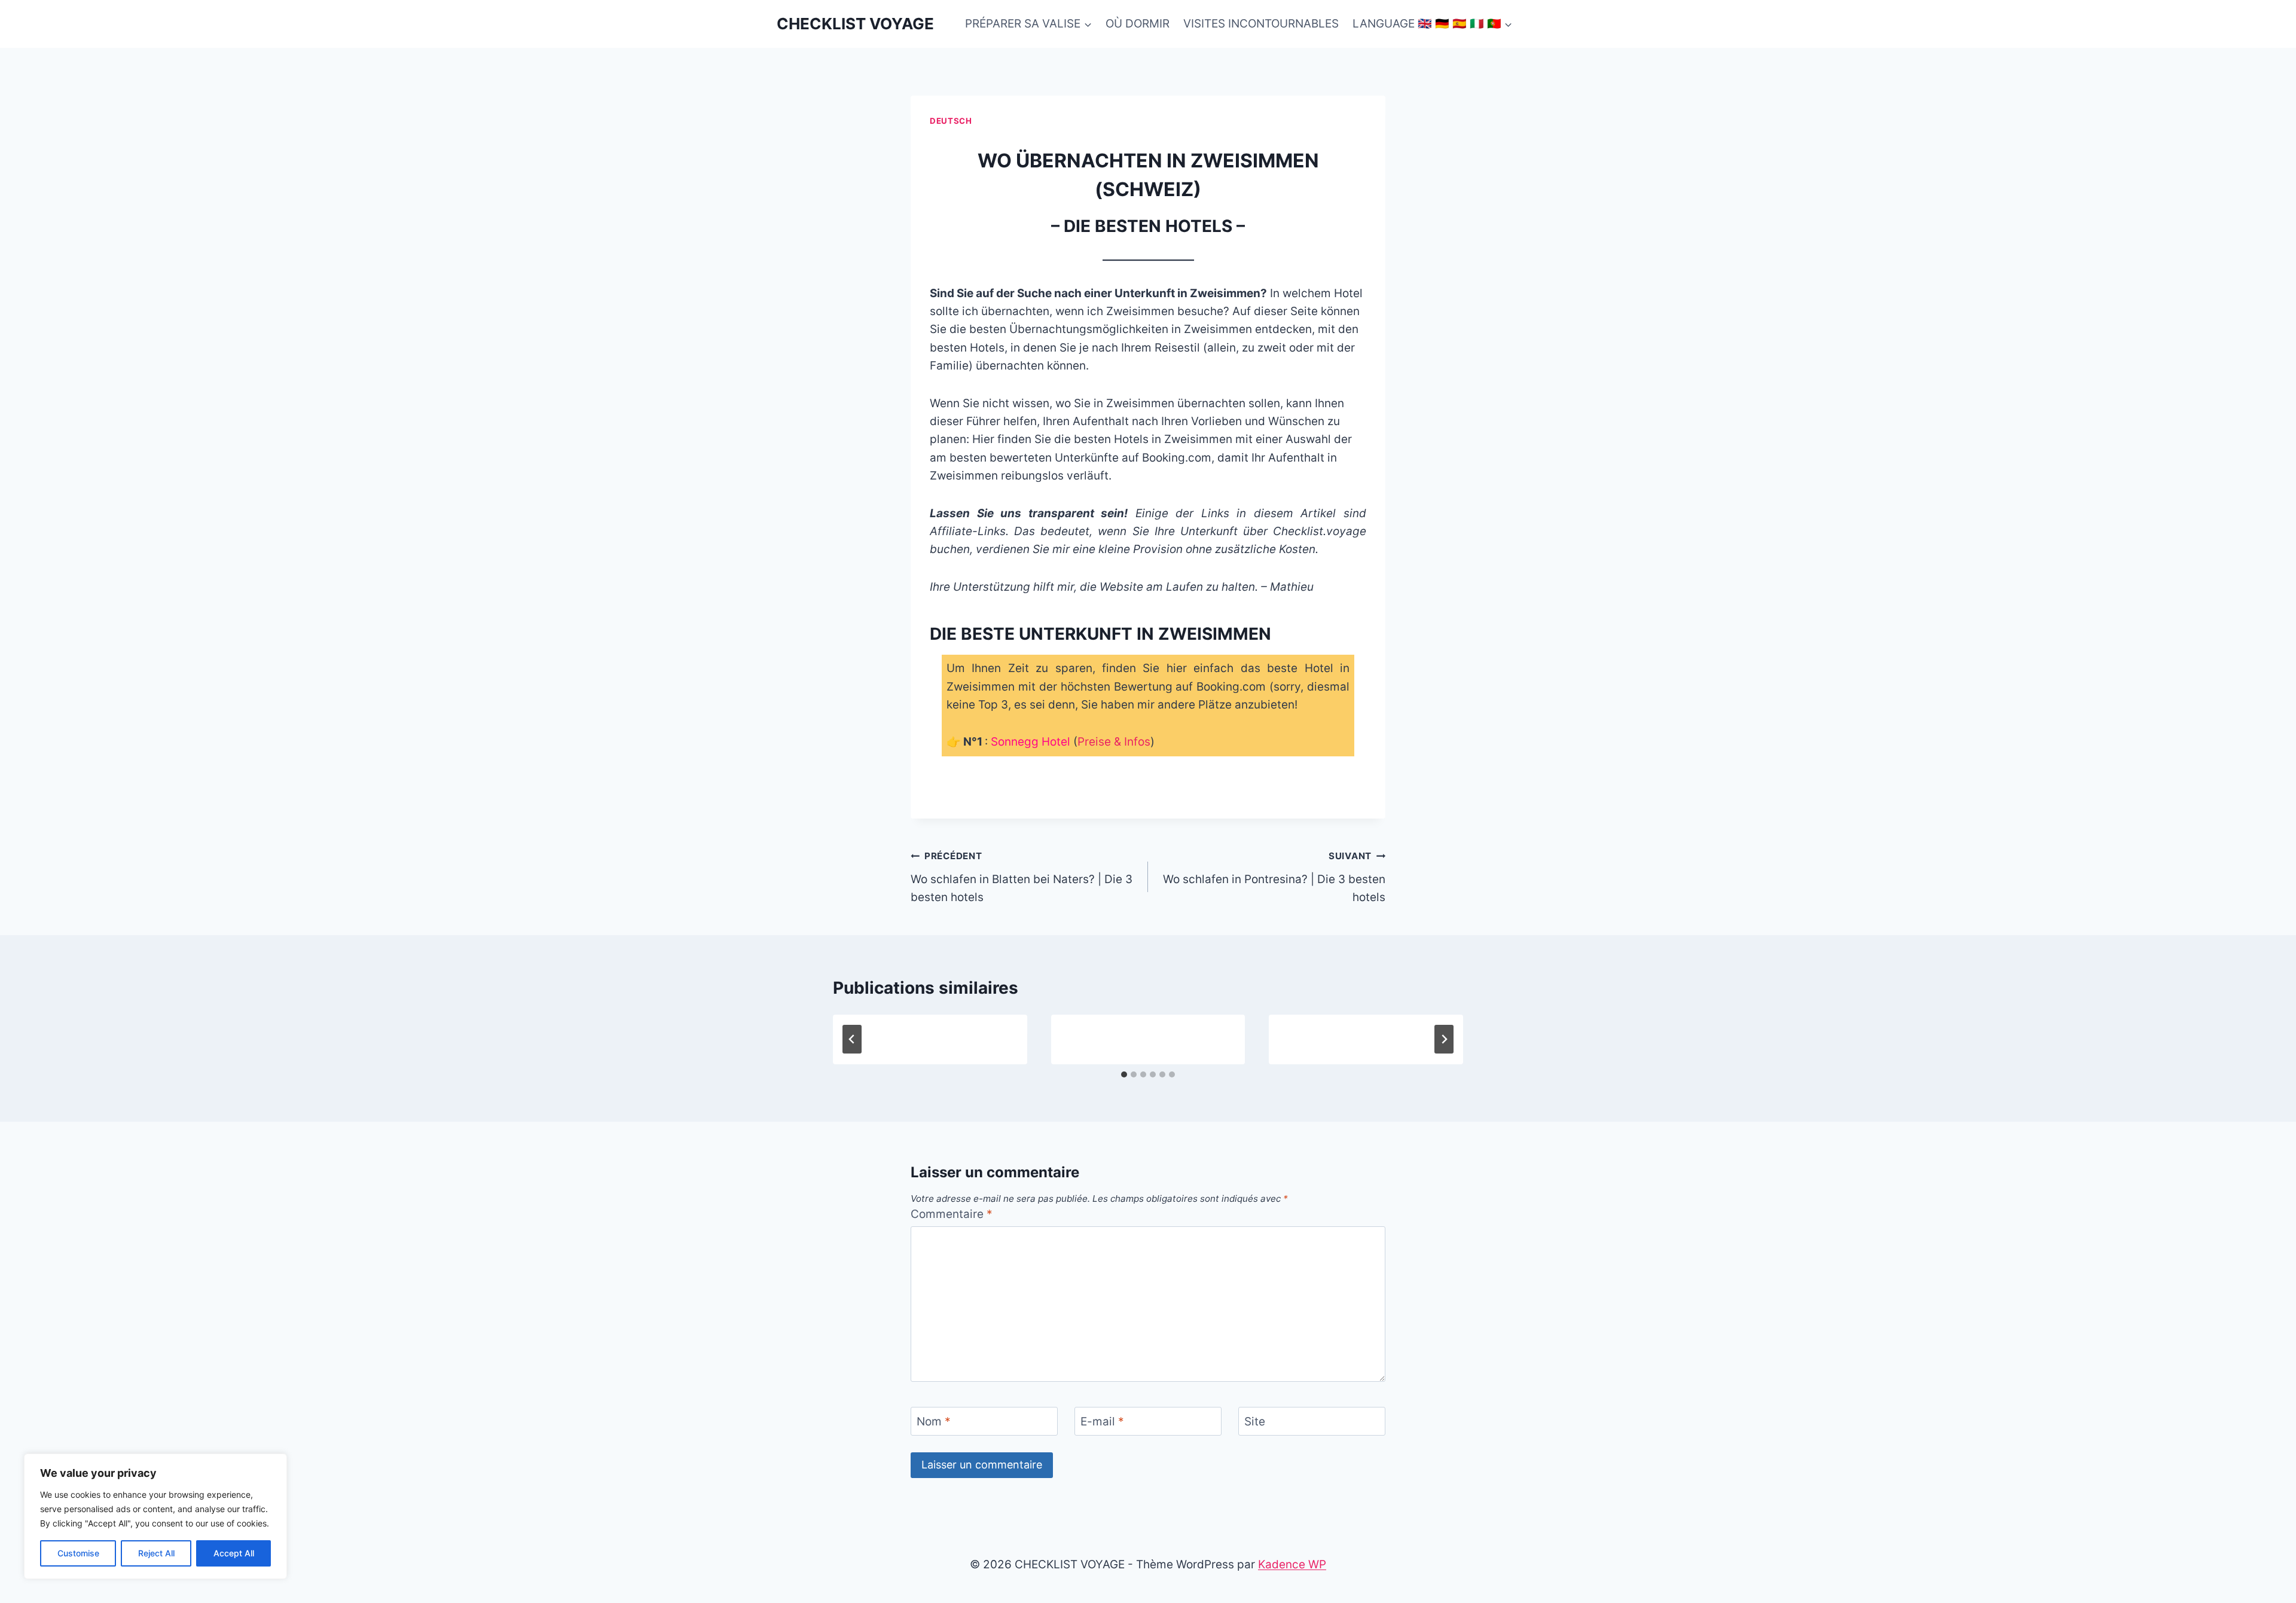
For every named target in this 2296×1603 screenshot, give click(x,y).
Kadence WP (1292, 1564)
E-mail (1102, 1422)
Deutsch (951, 121)
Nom (934, 1422)
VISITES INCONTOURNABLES (1261, 24)
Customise (78, 1553)
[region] (155, 1516)
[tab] (1124, 1074)
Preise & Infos (1114, 742)
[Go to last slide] (852, 1039)
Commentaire (952, 1214)
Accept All (234, 1553)
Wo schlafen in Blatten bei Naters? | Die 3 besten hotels (1022, 877)
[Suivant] (1444, 1039)
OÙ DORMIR (1138, 24)
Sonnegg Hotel (1031, 742)
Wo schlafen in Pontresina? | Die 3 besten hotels (1274, 877)
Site (1255, 1422)
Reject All (156, 1553)
